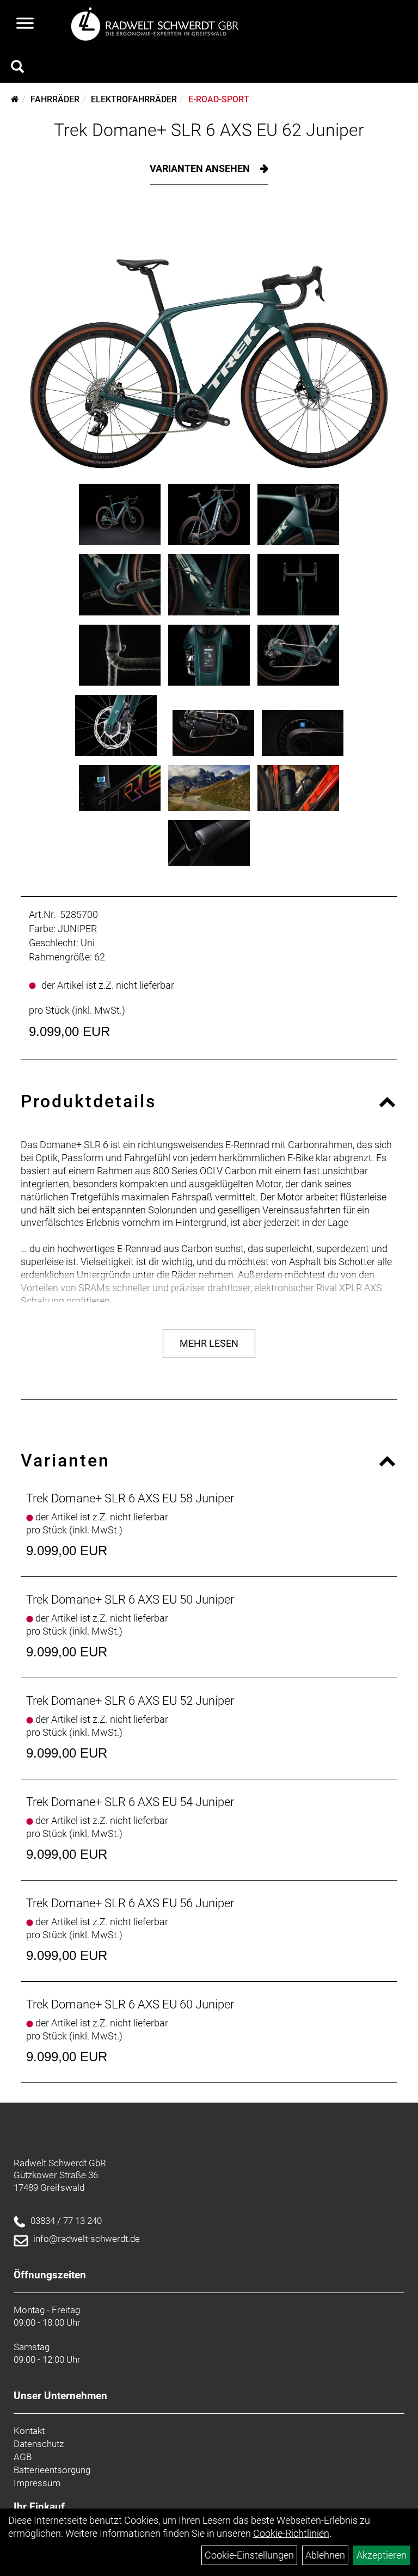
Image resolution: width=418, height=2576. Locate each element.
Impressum (37, 2483)
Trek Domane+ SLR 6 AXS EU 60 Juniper (130, 2004)
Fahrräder (55, 99)
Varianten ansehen (201, 168)
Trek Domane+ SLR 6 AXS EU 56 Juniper (130, 1903)
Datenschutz (39, 2444)
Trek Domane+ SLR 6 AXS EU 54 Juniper (130, 1802)
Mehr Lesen (209, 1343)
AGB (23, 2457)
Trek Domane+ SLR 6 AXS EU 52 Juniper (130, 1701)
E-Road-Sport (219, 99)
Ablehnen (325, 2555)
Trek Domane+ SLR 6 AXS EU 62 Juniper (209, 130)
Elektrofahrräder (134, 99)
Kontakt (29, 2431)
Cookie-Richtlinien (291, 2533)
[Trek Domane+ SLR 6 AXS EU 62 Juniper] (209, 343)
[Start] (15, 99)
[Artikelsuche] (17, 68)
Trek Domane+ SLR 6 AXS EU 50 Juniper (130, 1600)
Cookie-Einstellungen (249, 2555)
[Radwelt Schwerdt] (159, 24)
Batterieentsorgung (52, 2470)
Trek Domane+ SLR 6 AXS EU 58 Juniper (130, 1498)
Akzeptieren (382, 2555)
